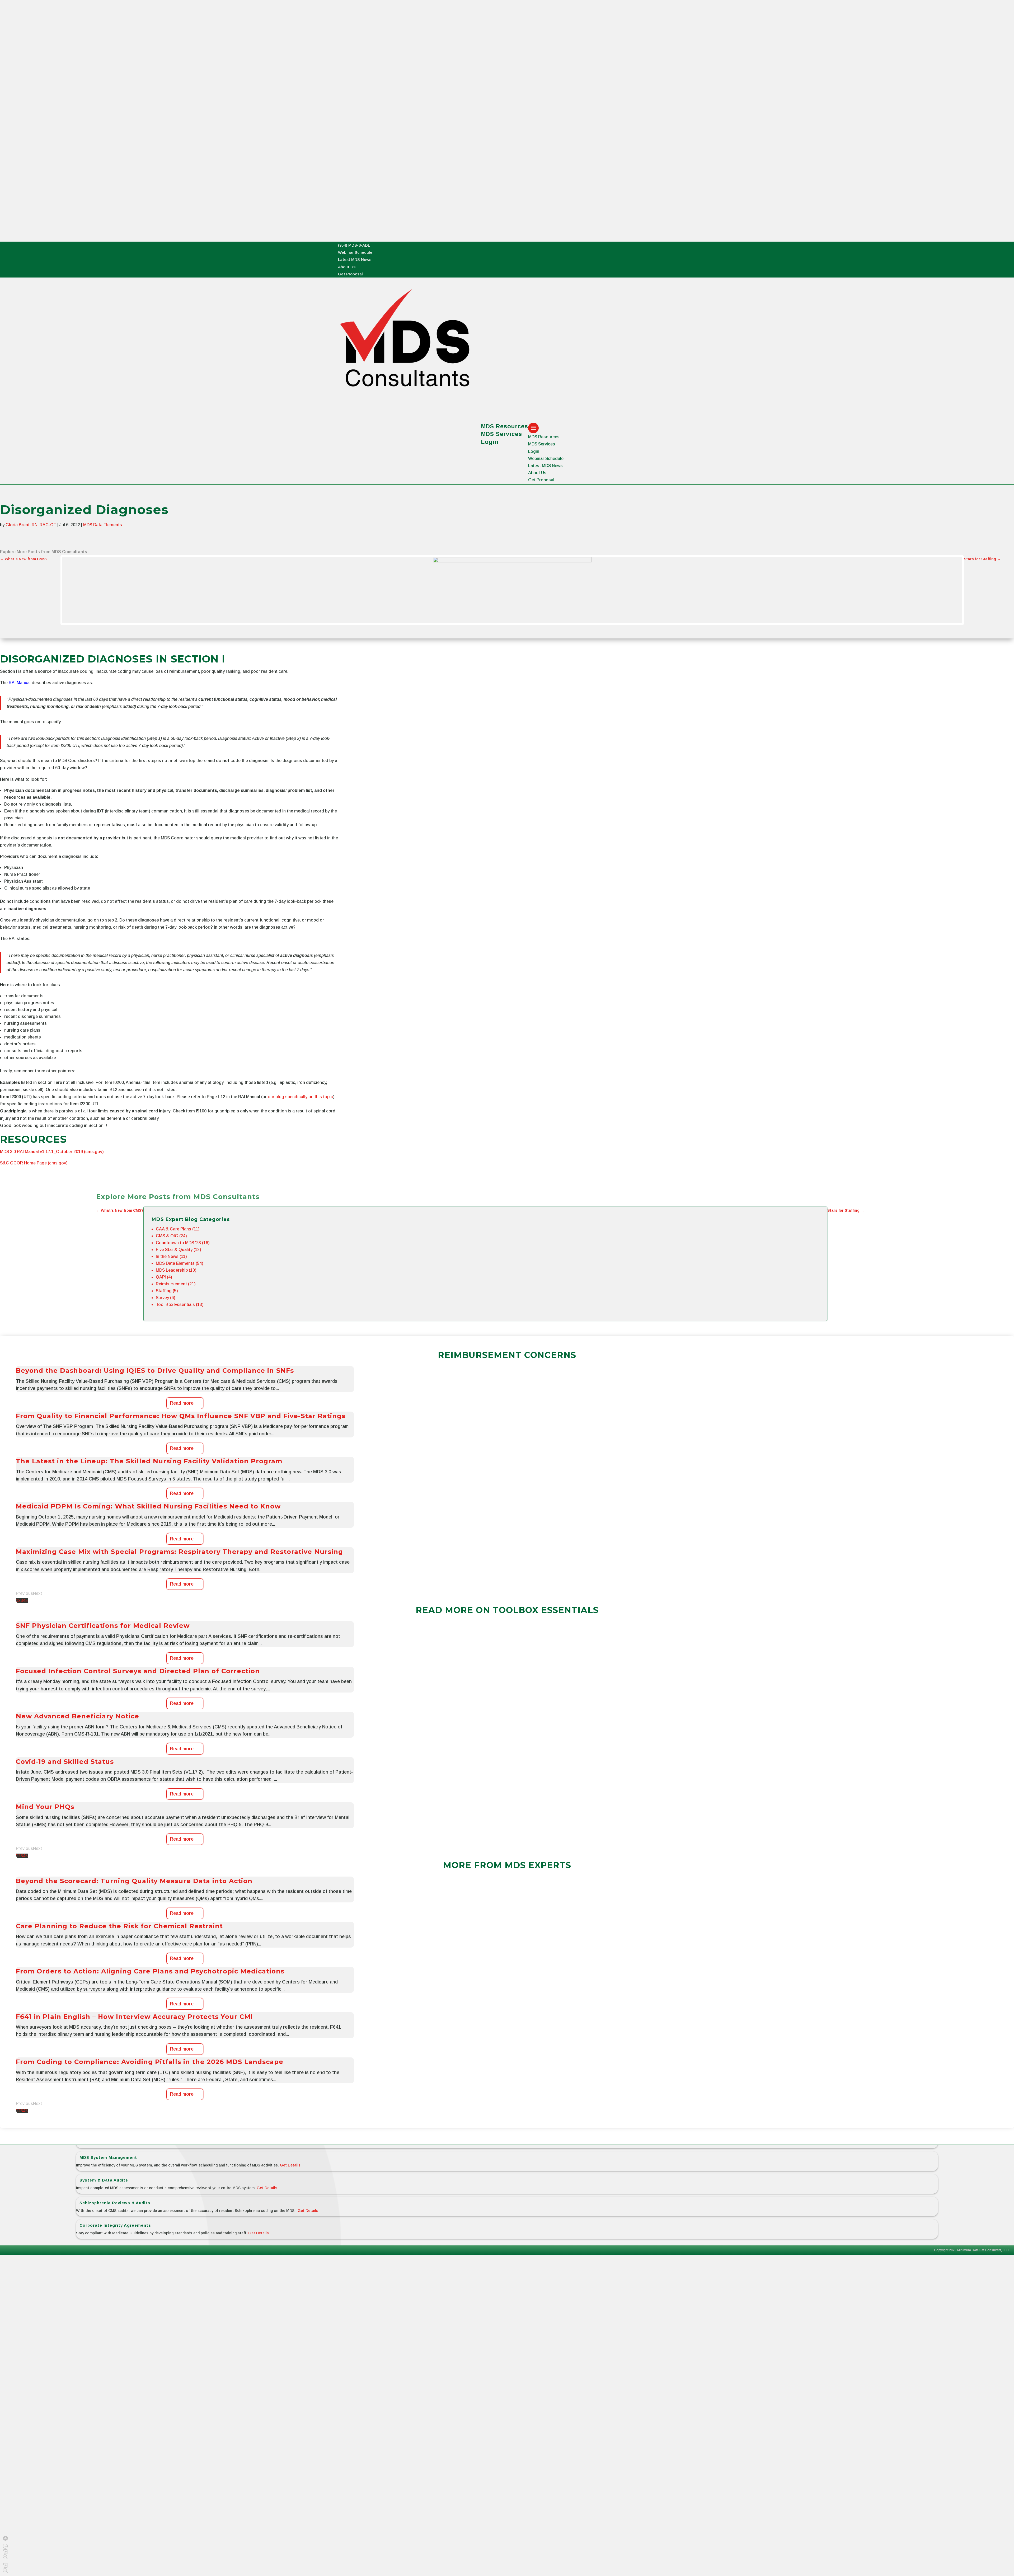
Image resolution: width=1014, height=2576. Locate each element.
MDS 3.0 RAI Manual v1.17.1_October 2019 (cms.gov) (52, 1156)
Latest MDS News (355, 259)
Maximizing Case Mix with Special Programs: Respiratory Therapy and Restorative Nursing (179, 1556)
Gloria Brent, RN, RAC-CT (31, 525)
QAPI (161, 1281)
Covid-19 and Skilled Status (65, 1766)
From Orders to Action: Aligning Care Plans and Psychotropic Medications (150, 1975)
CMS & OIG (167, 1240)
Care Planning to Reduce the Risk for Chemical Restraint (119, 1930)
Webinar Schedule (355, 252)
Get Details (290, 2165)
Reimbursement (171, 1288)
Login (490, 442)
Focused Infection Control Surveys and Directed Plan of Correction (138, 1675)
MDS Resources (544, 437)
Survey (162, 1302)
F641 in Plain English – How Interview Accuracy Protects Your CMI (134, 2021)
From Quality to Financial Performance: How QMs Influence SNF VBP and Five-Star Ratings (181, 1420)
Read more (182, 1407)
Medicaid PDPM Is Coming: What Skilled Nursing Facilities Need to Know (148, 1510)
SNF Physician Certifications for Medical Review (103, 1630)
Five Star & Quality (174, 1254)
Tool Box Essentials (175, 1308)
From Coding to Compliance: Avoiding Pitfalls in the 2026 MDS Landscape (150, 2066)
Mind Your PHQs (45, 1811)
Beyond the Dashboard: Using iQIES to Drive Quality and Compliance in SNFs (155, 1375)
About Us (347, 267)
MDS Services (502, 434)
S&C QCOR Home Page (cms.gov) (34, 1167)
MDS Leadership (172, 1274)
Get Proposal (350, 274)
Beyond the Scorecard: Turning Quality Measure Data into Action (134, 1885)
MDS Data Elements (103, 525)
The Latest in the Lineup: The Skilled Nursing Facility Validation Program (149, 1465)
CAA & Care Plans (173, 1233)
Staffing (164, 1295)
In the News (167, 1260)
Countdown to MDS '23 (178, 1247)
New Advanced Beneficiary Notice (78, 1720)
